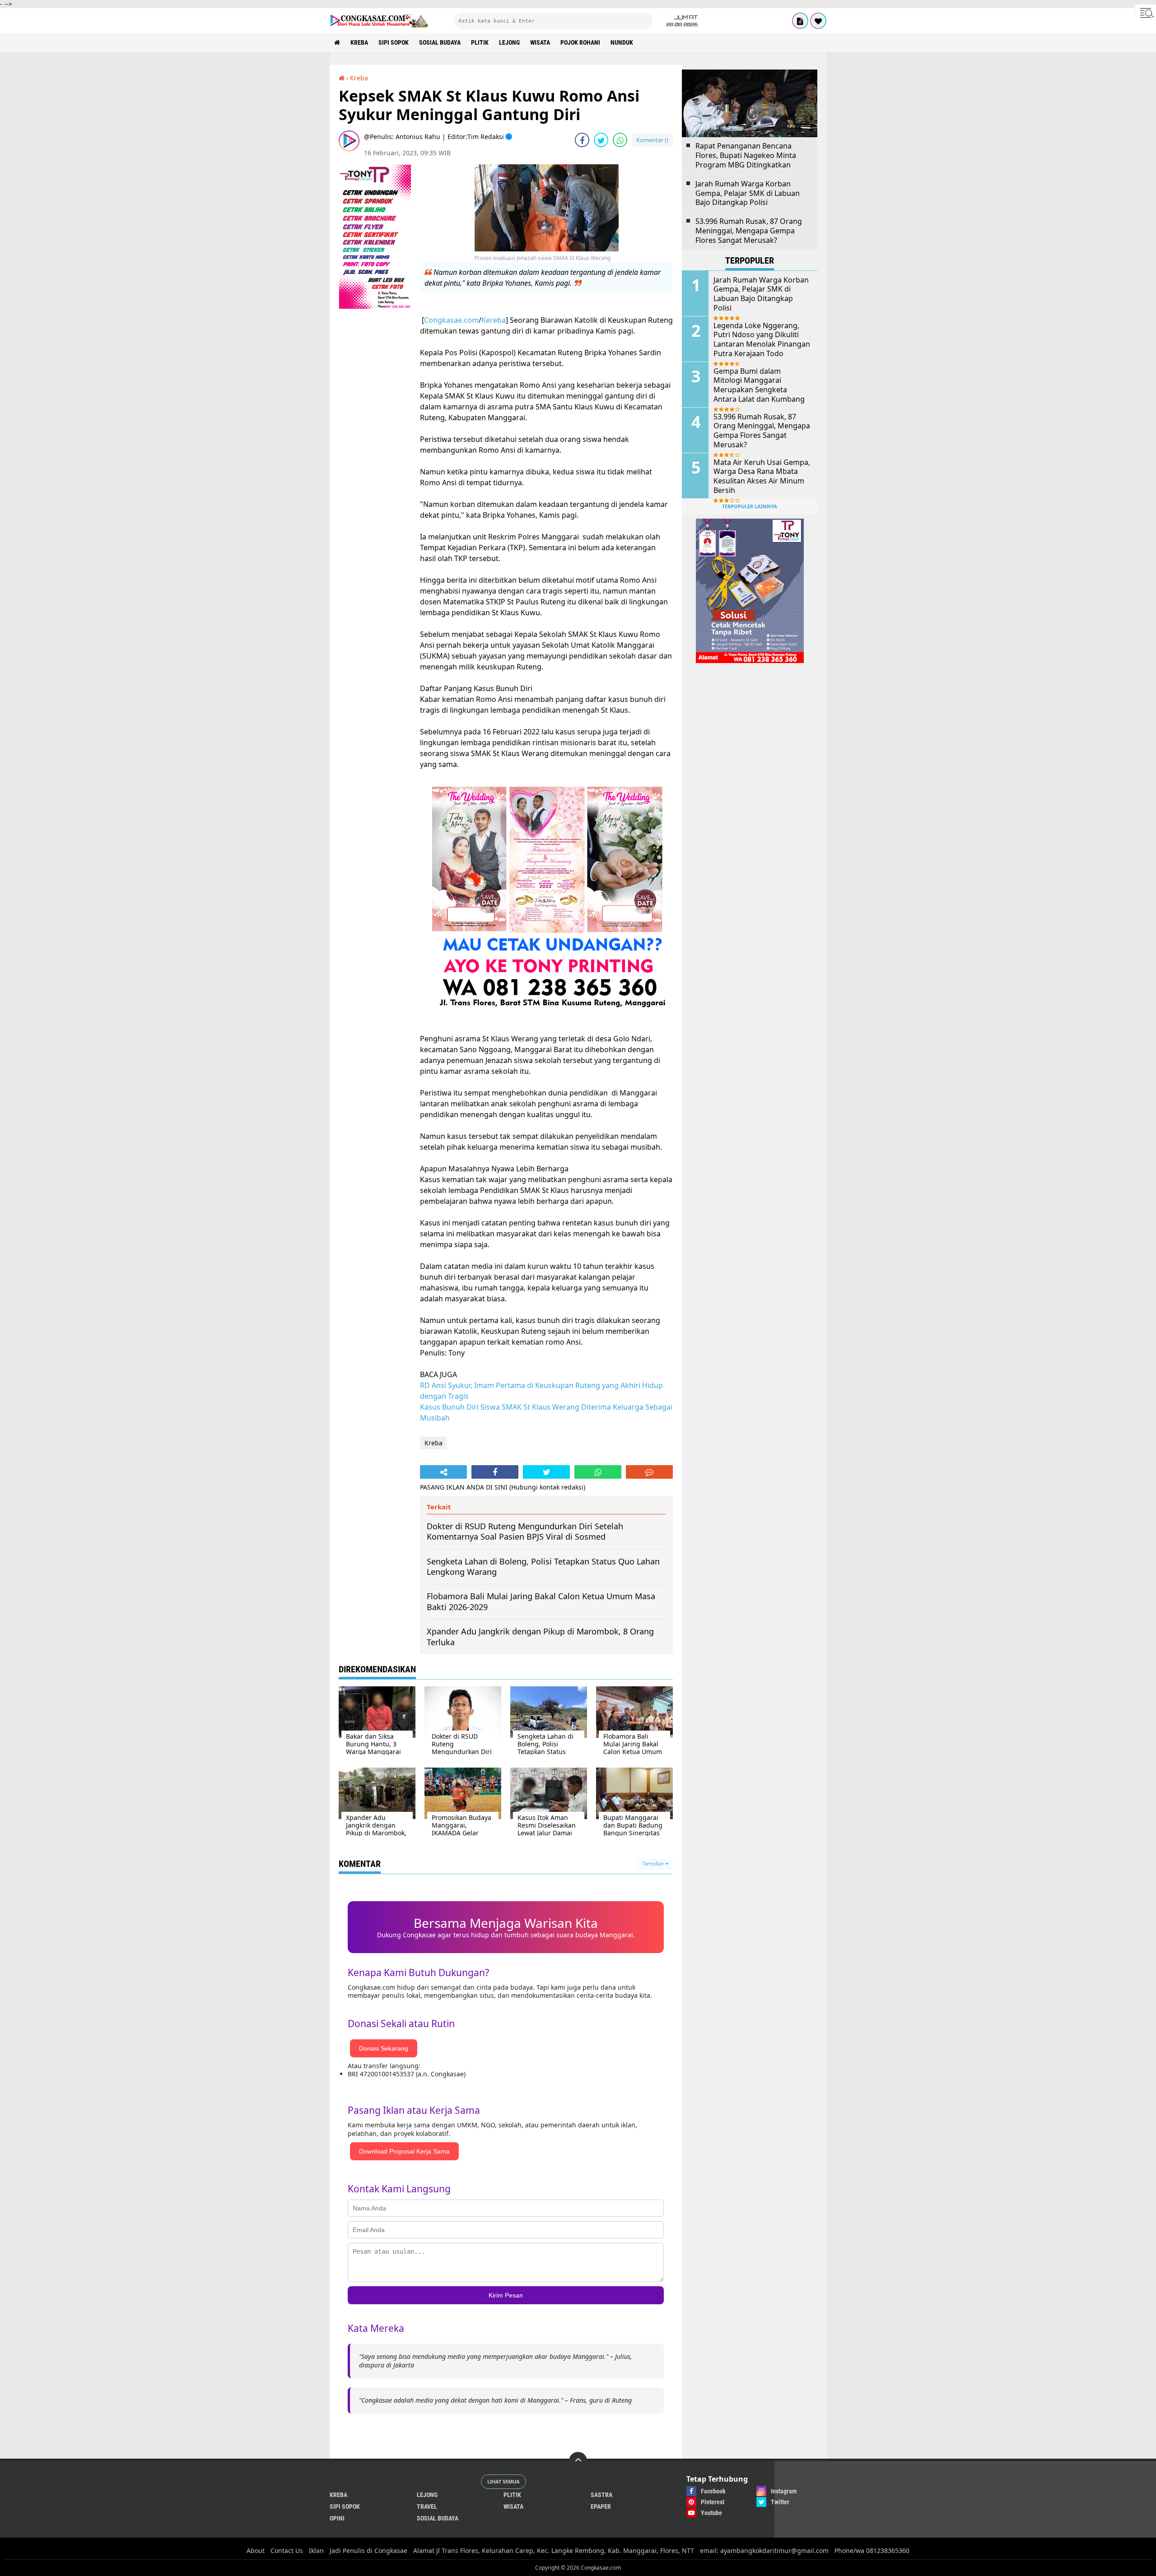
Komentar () (652, 140)
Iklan (316, 2550)
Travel (427, 2506)
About (256, 2550)
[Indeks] (800, 21)
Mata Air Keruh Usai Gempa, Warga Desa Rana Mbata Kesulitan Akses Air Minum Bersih (762, 476)
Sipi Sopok (394, 42)
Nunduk (622, 42)
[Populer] (818, 21)
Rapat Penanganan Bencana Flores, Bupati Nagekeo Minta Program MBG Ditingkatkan (746, 155)
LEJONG (509, 42)
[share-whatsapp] (620, 140)
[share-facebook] (582, 140)
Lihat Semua (503, 2481)
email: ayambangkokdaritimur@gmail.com (764, 2550)
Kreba (359, 42)
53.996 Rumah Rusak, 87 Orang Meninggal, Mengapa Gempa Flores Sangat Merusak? (749, 231)
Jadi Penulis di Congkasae (368, 2550)
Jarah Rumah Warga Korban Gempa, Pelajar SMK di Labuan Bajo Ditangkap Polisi (748, 193)
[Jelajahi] (1146, 13)
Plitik (480, 42)
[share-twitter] (601, 140)
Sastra (601, 2495)
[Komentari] (649, 1472)
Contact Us (287, 2550)
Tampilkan (654, 1864)
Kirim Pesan (506, 2295)
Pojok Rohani (580, 42)
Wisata (540, 42)
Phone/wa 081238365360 (872, 2550)
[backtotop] (578, 2461)
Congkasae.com (451, 320)
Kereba (494, 320)
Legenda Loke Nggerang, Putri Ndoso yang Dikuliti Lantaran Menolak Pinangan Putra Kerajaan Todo (762, 340)
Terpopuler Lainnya (750, 506)
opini (337, 2518)
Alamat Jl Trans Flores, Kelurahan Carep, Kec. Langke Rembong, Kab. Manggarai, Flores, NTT (554, 2550)
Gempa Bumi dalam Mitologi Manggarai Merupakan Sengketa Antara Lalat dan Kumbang (759, 385)
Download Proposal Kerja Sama (404, 2151)
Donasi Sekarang (384, 2048)
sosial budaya (440, 42)
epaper (601, 2506)
